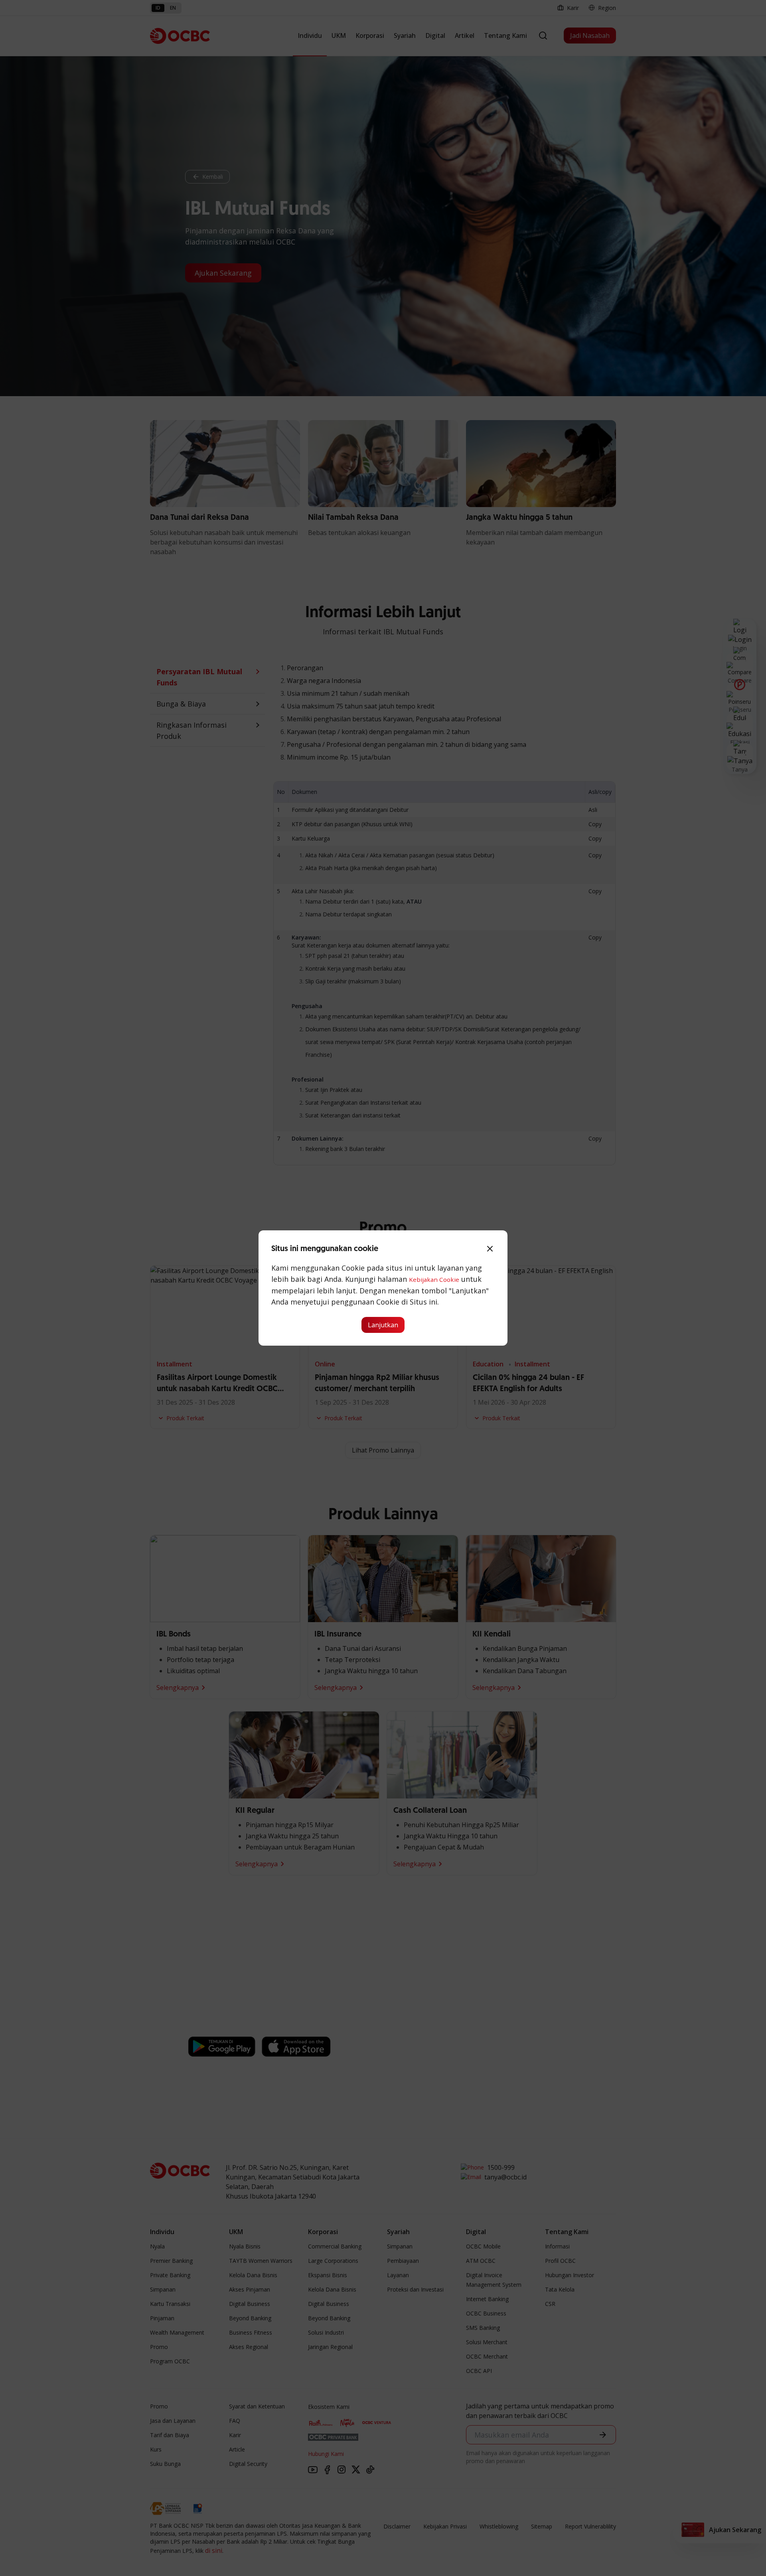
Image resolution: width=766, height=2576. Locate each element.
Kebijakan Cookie (434, 1279)
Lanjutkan (383, 1325)
